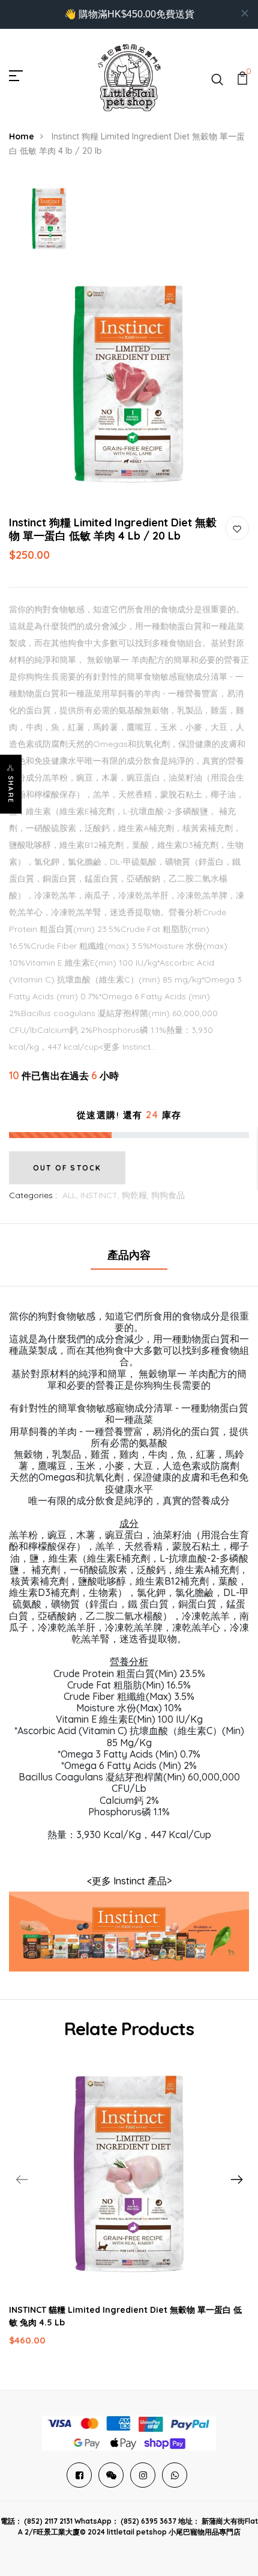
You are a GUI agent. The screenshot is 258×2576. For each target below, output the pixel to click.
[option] (49, 220)
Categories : (33, 1195)
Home (22, 136)
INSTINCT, (101, 1195)
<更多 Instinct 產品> (129, 1881)
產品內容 (129, 1255)
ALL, (71, 1195)
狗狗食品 (168, 1195)
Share (11, 790)
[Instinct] (129, 1931)
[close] (245, 13)
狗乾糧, (136, 1195)
